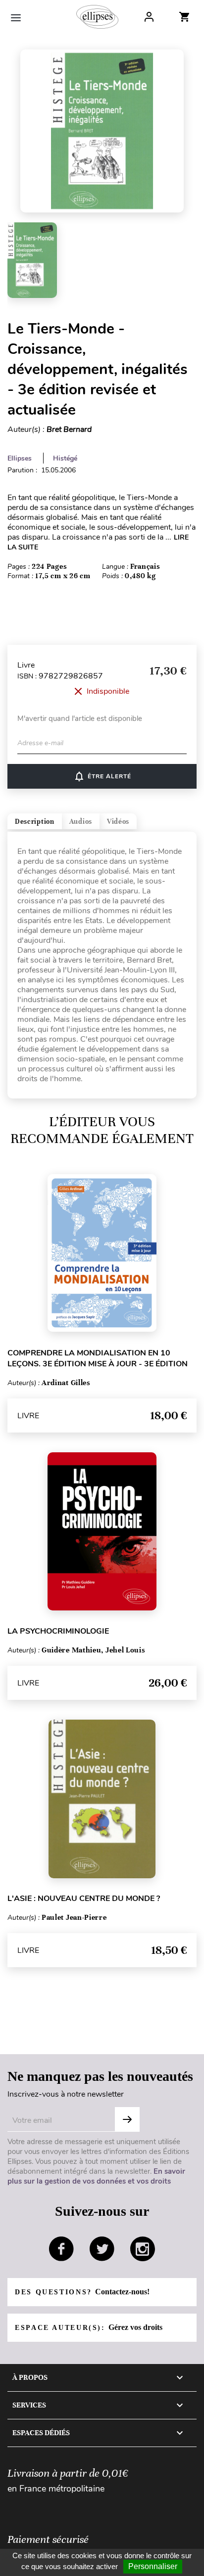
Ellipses (20, 458)
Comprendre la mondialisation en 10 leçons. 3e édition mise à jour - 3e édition (98, 1358)
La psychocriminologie (58, 1631)
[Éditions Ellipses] (97, 17)
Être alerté (102, 776)
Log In (149, 17)
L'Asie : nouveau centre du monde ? (84, 1899)
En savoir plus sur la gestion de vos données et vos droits (96, 2176)
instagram (143, 2249)
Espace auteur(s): (89, 2327)
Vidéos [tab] (118, 822)
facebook (61, 2249)
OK (127, 2119)
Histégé (65, 458)
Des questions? (82, 2292)
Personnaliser (153, 2566)
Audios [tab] (81, 822)
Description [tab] (35, 822)
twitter (102, 2249)
